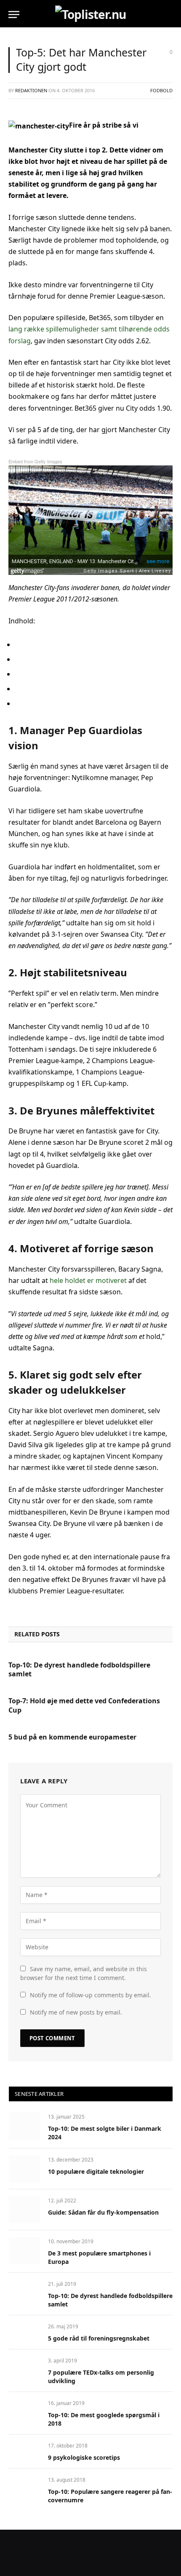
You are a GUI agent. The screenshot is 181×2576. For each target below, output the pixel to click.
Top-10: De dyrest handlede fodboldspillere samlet (79, 1670)
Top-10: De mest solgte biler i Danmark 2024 (105, 2133)
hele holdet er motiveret (88, 1280)
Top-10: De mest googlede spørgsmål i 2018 (104, 2419)
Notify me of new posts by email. (76, 2012)
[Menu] (14, 15)
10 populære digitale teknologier (96, 2171)
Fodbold (161, 90)
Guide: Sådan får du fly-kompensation (103, 2212)
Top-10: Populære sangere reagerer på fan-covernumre (110, 2496)
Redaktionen (31, 90)
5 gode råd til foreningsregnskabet (99, 2338)
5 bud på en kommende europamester (72, 1737)
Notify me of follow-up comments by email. (90, 1995)
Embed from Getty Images (35, 461)
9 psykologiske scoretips (84, 2457)
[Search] (172, 15)
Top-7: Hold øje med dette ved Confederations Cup (84, 1706)
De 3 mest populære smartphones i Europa (99, 2257)
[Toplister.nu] (90, 14)
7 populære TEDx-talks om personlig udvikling (101, 2377)
